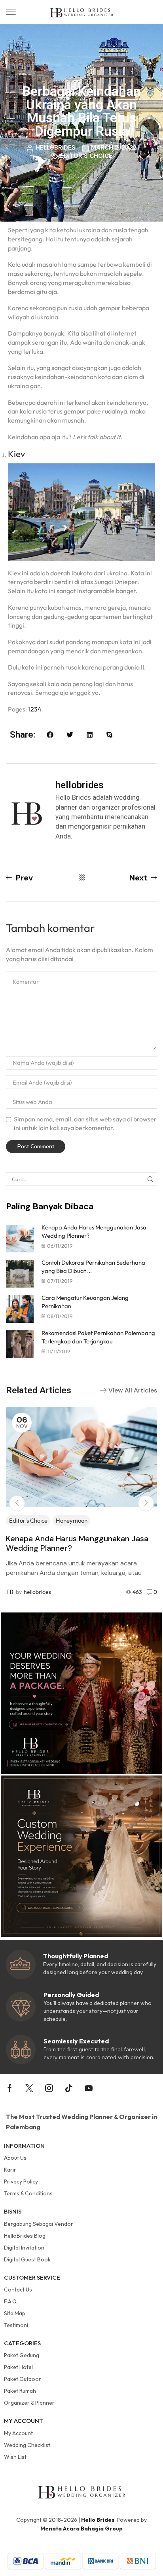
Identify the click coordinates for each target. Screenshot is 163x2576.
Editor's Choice (86, 156)
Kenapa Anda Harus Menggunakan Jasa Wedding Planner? (77, 1543)
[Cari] (150, 1179)
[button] (11, 12)
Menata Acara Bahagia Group (81, 2529)
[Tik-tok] (69, 2088)
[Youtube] (89, 2088)
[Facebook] (10, 2088)
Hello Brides (98, 2520)
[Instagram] (49, 2088)
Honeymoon (72, 1520)
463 (137, 1592)
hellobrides (37, 1592)
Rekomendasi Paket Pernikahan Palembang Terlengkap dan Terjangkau (98, 1337)
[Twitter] (29, 2088)
